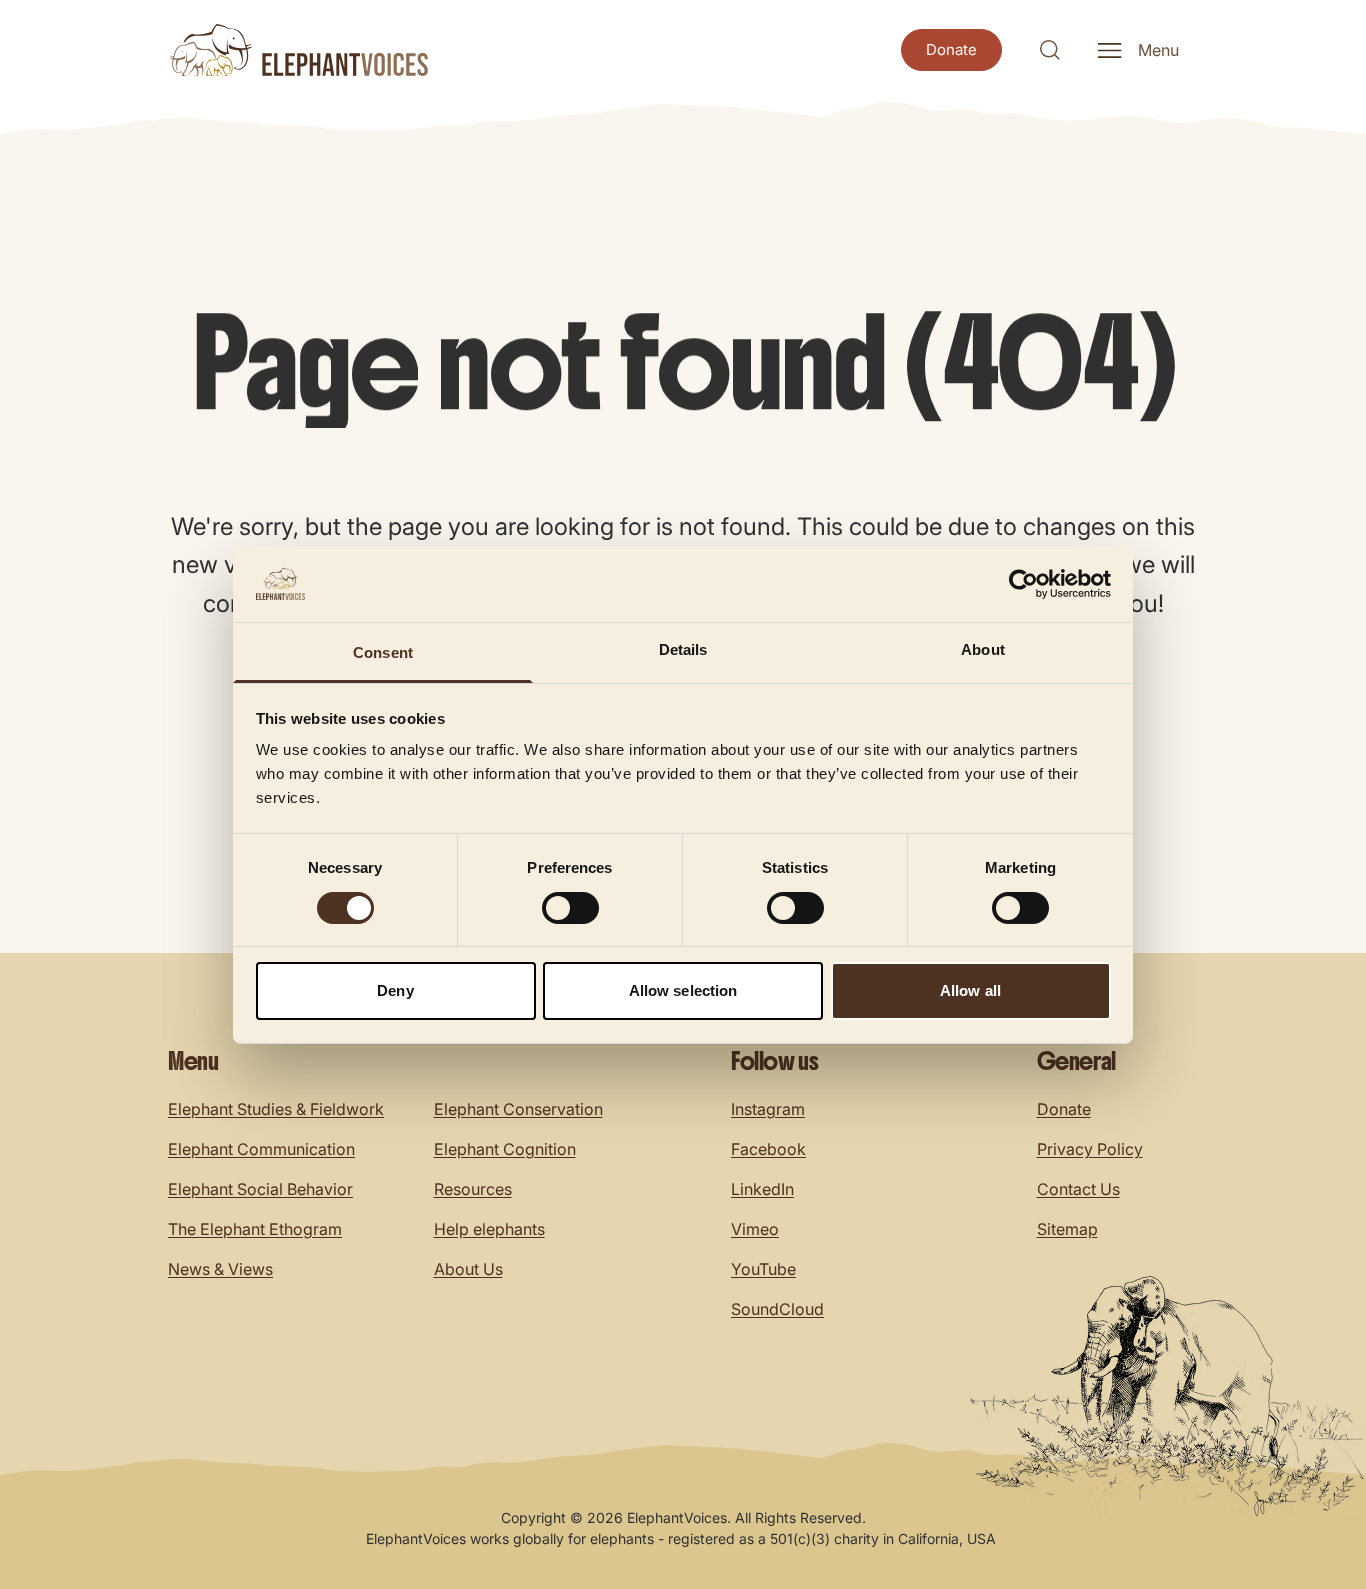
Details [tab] (683, 649)
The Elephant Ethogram (255, 1229)
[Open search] (1050, 50)
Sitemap (1067, 1229)
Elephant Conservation (518, 1109)
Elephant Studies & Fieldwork (276, 1109)
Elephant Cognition (505, 1149)
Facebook (768, 1149)
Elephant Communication (261, 1149)
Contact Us (1078, 1189)
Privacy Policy (1090, 1149)
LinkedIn (762, 1189)
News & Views (220, 1269)
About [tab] (983, 649)
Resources (473, 1189)
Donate (1064, 1109)
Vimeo (755, 1229)
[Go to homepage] (298, 50)
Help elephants (489, 1229)
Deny (395, 990)
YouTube (763, 1269)
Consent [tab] (383, 652)
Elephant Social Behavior (260, 1189)
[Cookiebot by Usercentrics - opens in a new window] (1023, 584)
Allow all (970, 990)
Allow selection (683, 990)
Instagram (768, 1109)
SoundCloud (777, 1309)
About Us (468, 1269)
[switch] (570, 908)
